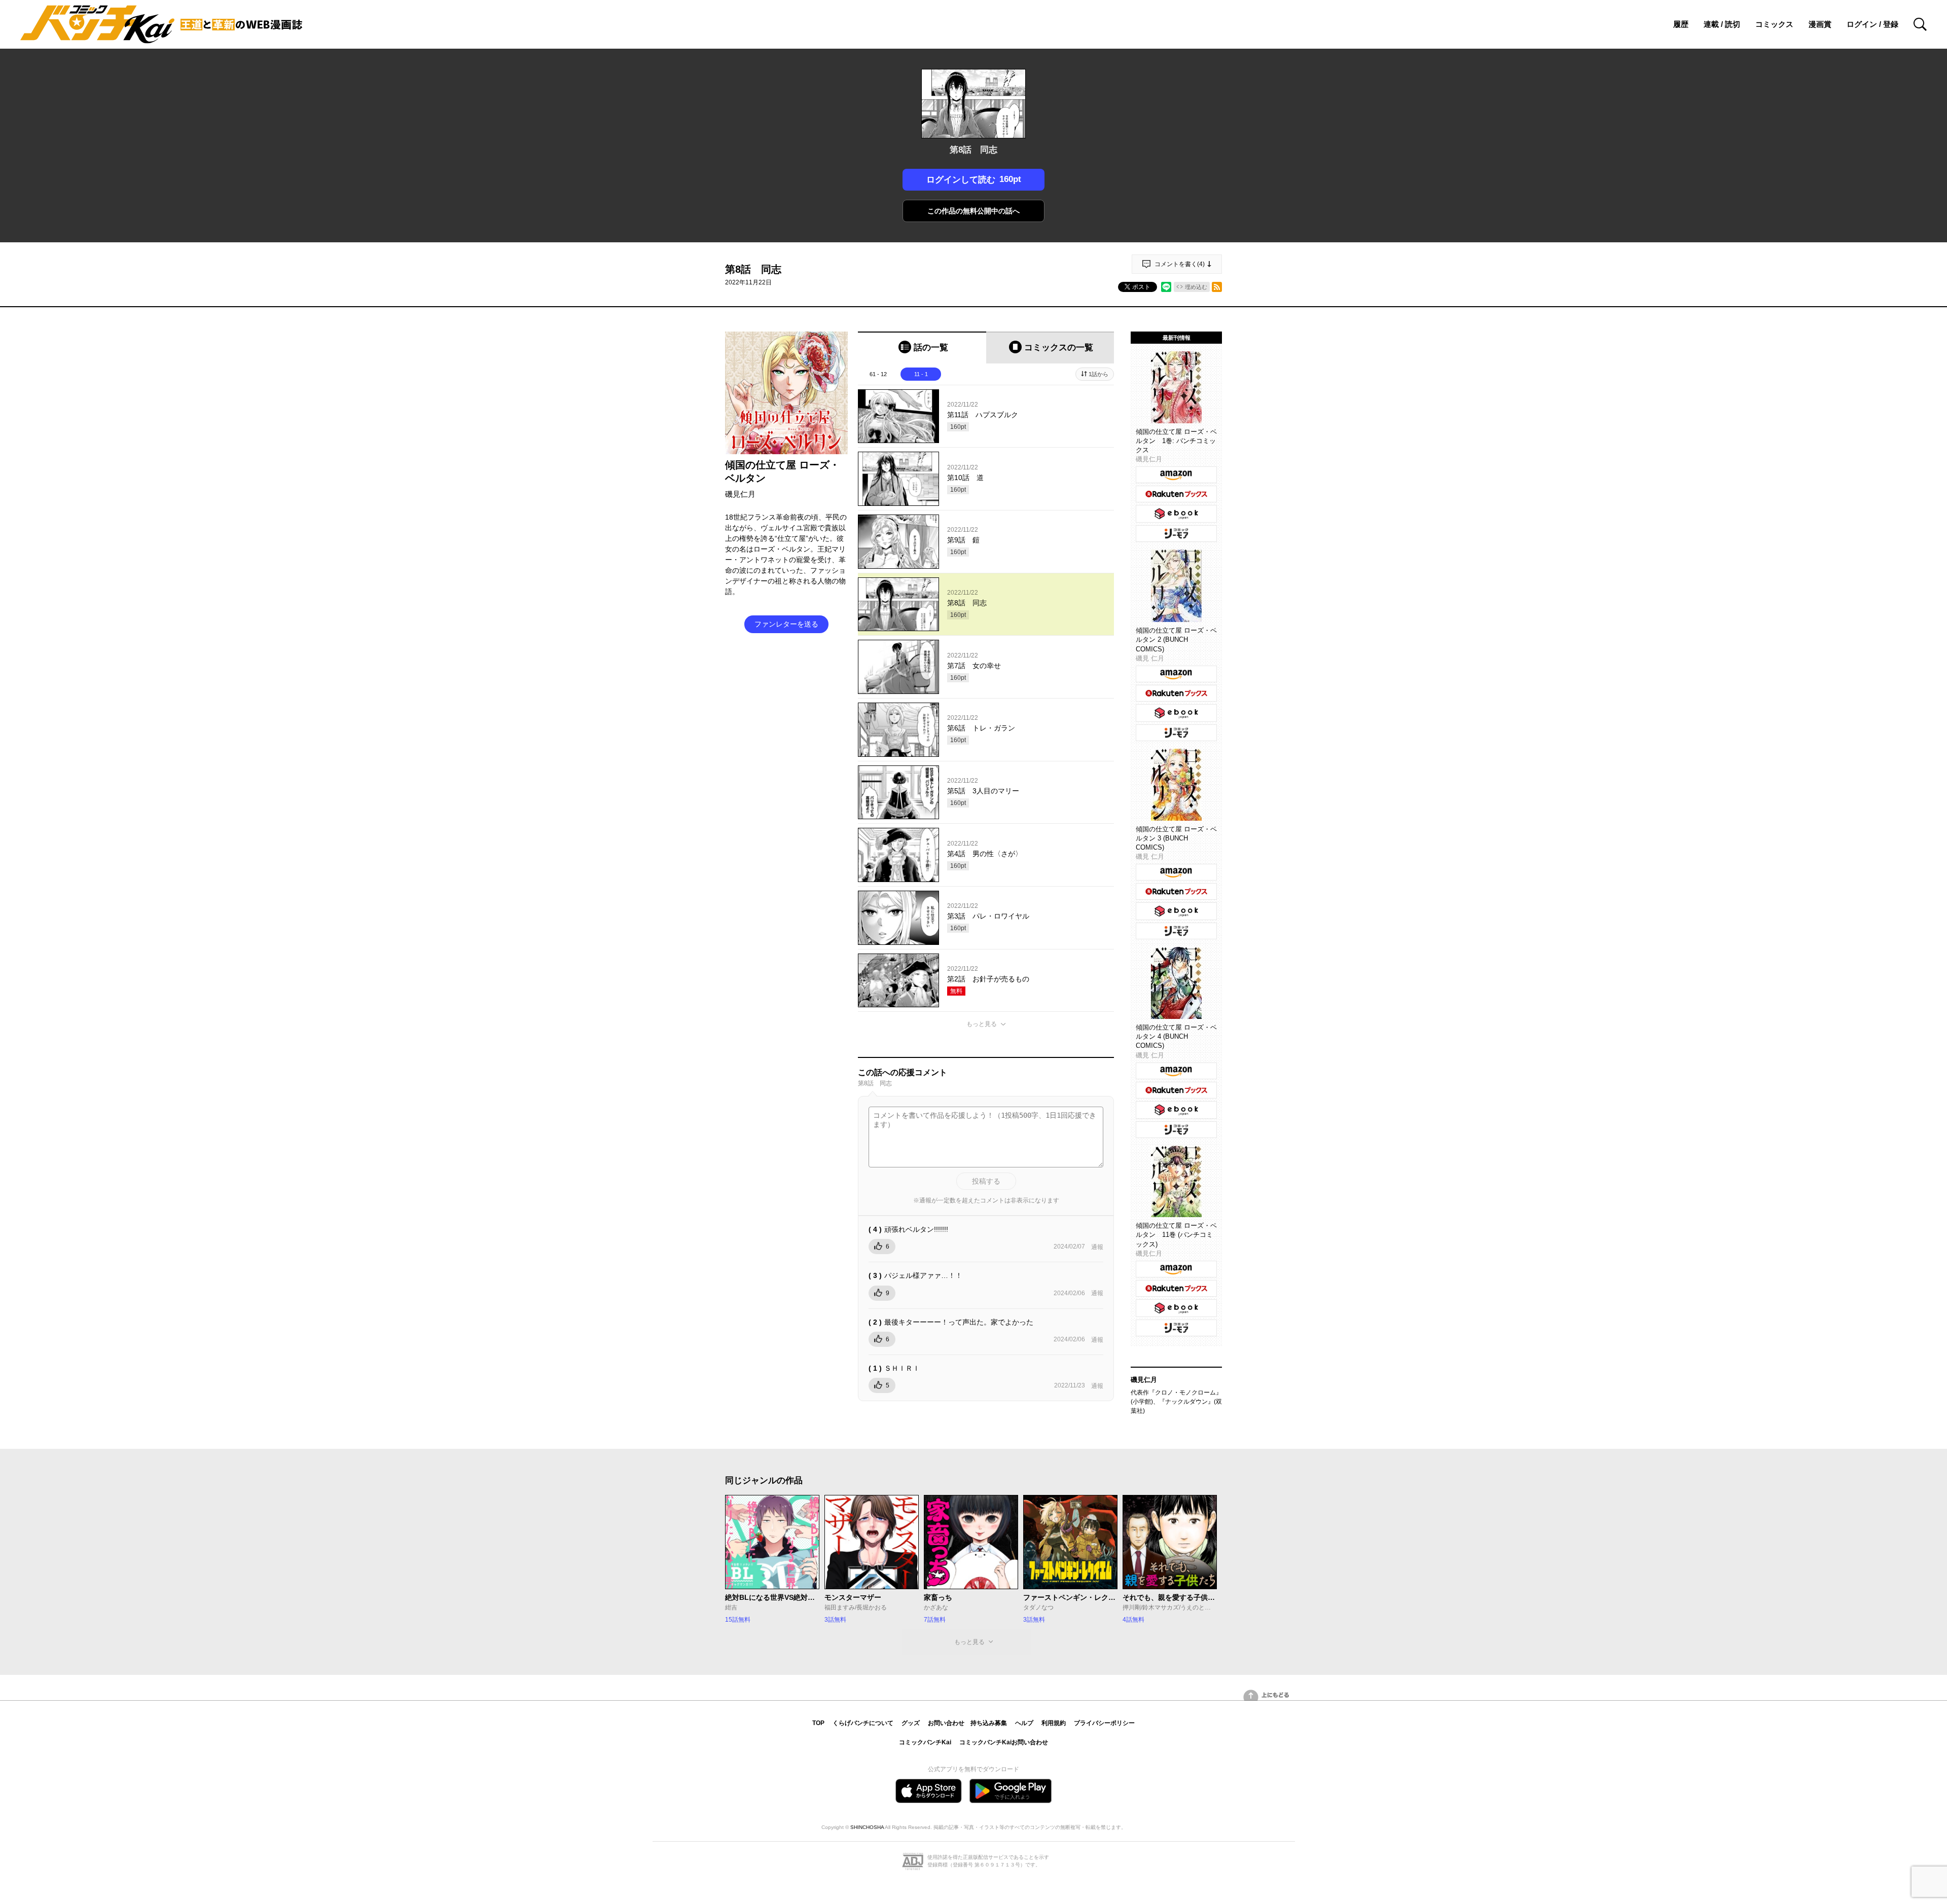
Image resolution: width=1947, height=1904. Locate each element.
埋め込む (1196, 287)
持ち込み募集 (989, 1723)
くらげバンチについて (863, 1723)
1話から (1098, 374)
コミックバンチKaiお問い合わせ (1004, 1742)
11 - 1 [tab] (921, 374)
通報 (1097, 1247)
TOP (818, 1723)
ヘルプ (1024, 1723)
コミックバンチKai (925, 1742)
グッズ (911, 1723)
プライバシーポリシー (1104, 1723)
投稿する (986, 1181)
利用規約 (1054, 1723)
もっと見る (982, 1024)
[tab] (922, 347)
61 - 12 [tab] (878, 374)
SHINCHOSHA (867, 1827)
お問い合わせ (946, 1723)
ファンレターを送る (786, 624)
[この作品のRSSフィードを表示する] (1217, 287)
